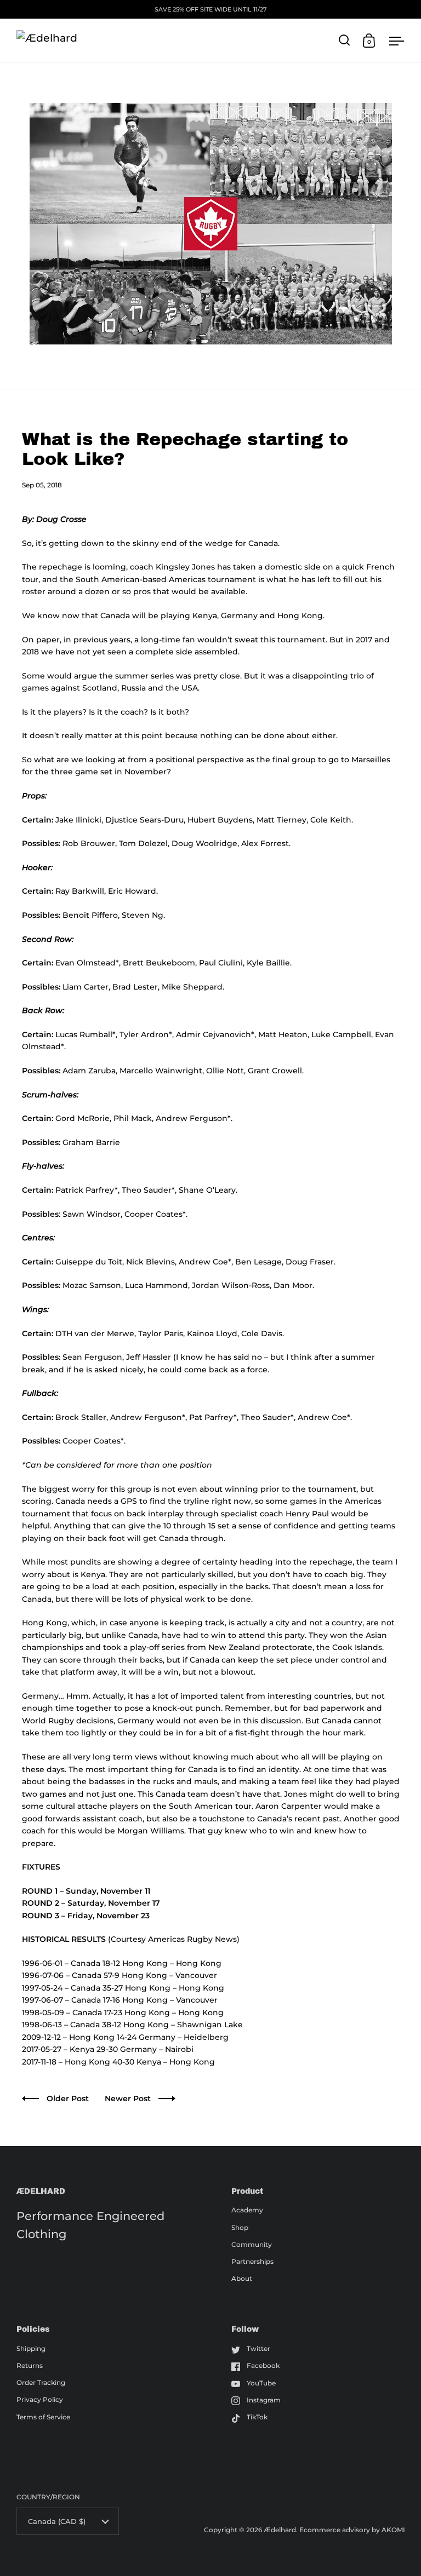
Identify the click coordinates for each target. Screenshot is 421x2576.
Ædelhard (280, 2530)
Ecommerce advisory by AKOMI (352, 2530)
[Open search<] (345, 40)
